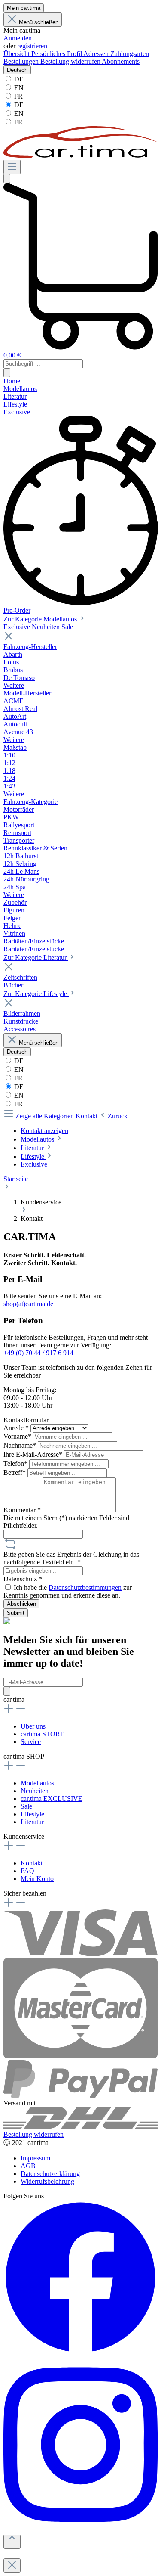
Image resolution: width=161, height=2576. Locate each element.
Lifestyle (32, 1814)
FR (18, 96)
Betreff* (15, 1473)
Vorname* (18, 1436)
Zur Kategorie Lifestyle (36, 994)
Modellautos (37, 1783)
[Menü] (12, 167)
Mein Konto (37, 1879)
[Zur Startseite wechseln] (80, 156)
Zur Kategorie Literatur (36, 957)
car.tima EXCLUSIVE (52, 1799)
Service (31, 1742)
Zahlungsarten (130, 54)
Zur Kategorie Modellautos (41, 619)
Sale (67, 627)
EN (18, 88)
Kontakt (32, 1863)
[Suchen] (7, 178)
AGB (28, 2166)
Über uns (33, 1726)
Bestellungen (22, 61)
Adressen (97, 54)
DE (18, 79)
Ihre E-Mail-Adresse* (34, 1454)
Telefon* (16, 1463)
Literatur (32, 1822)
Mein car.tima (24, 8)
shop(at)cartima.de (28, 1304)
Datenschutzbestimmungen (85, 1587)
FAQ (27, 1871)
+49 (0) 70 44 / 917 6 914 (38, 1353)
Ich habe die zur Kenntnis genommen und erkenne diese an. (68, 1591)
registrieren (32, 46)
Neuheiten (46, 627)
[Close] (12, 2565)
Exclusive (17, 627)
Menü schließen (39, 22)
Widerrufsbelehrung (47, 2181)
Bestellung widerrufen (71, 61)
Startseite (16, 1179)
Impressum (35, 2158)
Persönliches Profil (57, 54)
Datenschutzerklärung (50, 2174)
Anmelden (18, 38)
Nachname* (21, 1445)
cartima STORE (43, 1734)
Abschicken (21, 1604)
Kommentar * (23, 1510)
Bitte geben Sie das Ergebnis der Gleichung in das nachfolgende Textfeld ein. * (71, 1558)
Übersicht (17, 54)
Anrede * (17, 1428)
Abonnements (121, 61)
